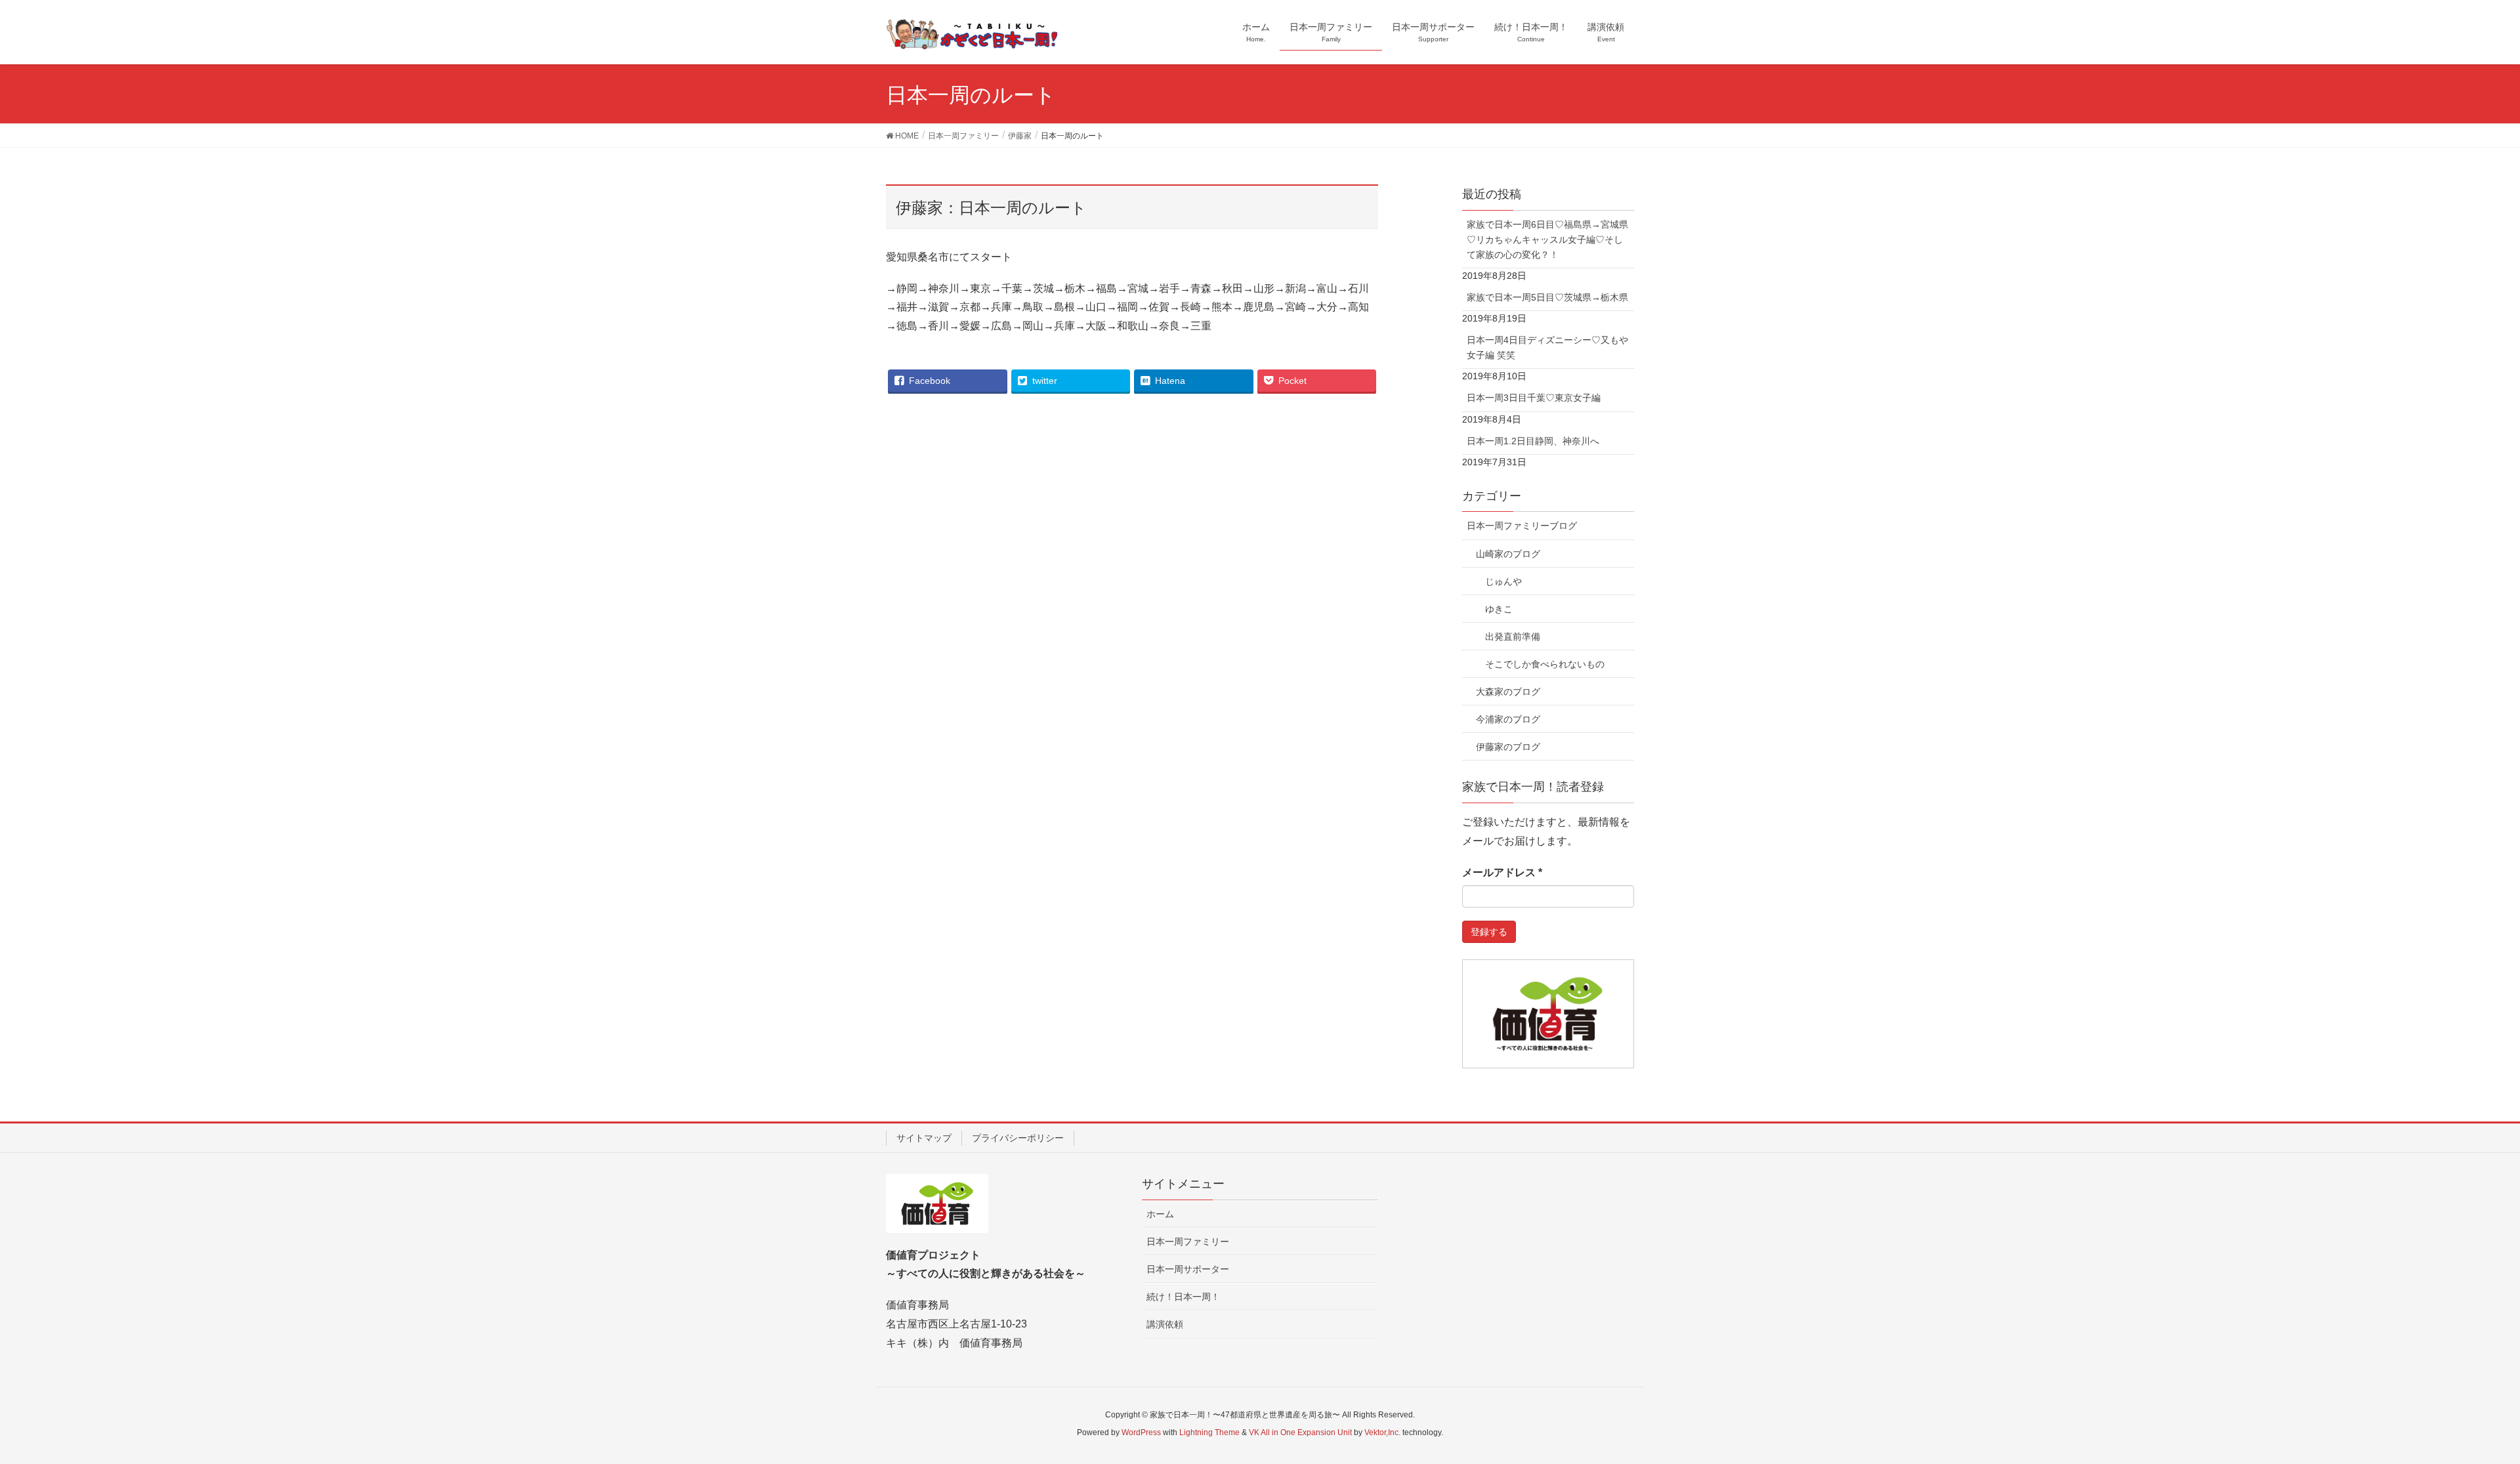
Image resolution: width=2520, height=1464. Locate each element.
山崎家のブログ (1508, 554)
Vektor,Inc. (1382, 1433)
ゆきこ (1499, 609)
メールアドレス (1502, 872)
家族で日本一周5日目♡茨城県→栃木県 (1547, 297)
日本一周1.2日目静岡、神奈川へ (1533, 441)
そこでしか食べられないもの (1545, 664)
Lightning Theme (1209, 1433)
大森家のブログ (1508, 692)
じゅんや (1503, 581)
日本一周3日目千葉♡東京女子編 (1534, 398)
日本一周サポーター (1188, 1269)
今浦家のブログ (1508, 719)
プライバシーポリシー (1018, 1138)
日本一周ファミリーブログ (1522, 526)
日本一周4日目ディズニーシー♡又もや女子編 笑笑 (1547, 347)
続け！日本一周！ (1183, 1297)
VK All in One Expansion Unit (1300, 1433)
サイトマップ (924, 1138)
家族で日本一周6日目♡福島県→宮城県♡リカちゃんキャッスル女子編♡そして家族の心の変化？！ (1547, 240)
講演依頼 (1165, 1324)
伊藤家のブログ (1508, 747)
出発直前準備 (1513, 637)
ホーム (1160, 1214)
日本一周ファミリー (1188, 1242)
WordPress (1141, 1433)
